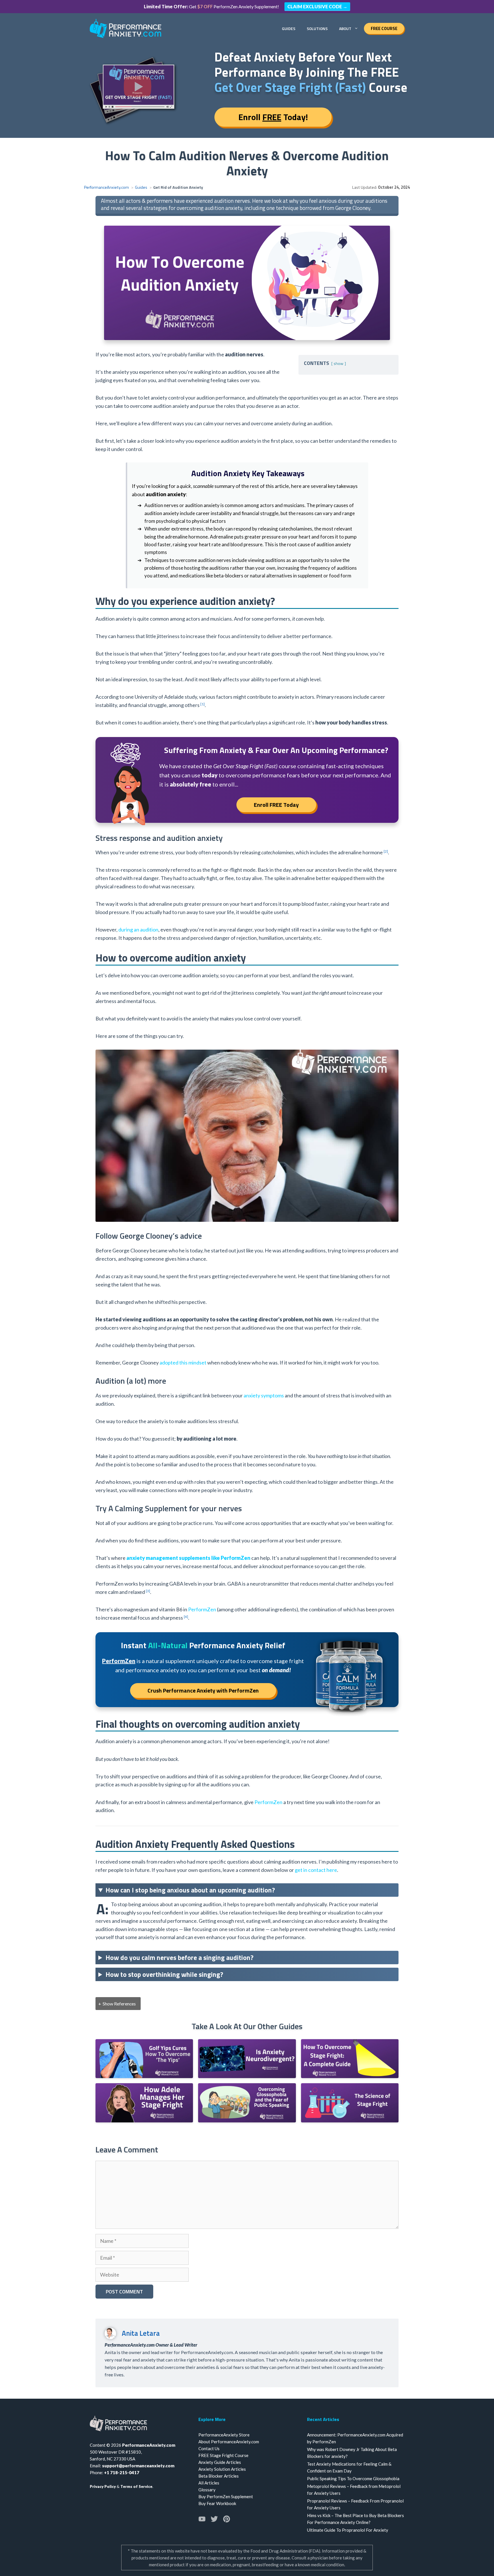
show (338, 364)
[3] (148, 1591)
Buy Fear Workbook (217, 2503)
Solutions (317, 28)
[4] (186, 1616)
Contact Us (209, 2448)
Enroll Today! (273, 117)
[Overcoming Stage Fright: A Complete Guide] (350, 2074)
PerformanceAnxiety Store (224, 2435)
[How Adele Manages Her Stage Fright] (144, 2118)
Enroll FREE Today (276, 805)
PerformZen (202, 1609)
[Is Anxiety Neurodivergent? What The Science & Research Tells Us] (247, 2074)
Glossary (207, 2490)
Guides (289, 28)
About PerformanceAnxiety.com (229, 2442)
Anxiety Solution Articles (222, 2469)
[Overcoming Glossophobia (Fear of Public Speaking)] (247, 2118)
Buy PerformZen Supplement (226, 2496)
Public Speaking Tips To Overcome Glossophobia (353, 2478)
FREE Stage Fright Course (223, 2455)
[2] (386, 851)
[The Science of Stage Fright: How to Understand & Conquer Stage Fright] (350, 2118)
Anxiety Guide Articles (220, 2462)
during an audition (138, 929)
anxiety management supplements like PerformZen (188, 1558)
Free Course (384, 28)
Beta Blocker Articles (219, 2476)
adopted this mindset (183, 1363)
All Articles (209, 2483)
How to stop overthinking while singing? (164, 1974)
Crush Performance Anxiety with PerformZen (203, 1690)
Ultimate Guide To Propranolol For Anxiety (348, 2530)
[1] (203, 704)
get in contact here (316, 1870)
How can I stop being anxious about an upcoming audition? (190, 1890)
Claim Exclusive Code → (317, 6)
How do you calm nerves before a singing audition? (180, 1957)
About (345, 28)
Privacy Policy (103, 2486)
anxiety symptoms (264, 1395)
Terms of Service (136, 2486)
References (119, 2004)
